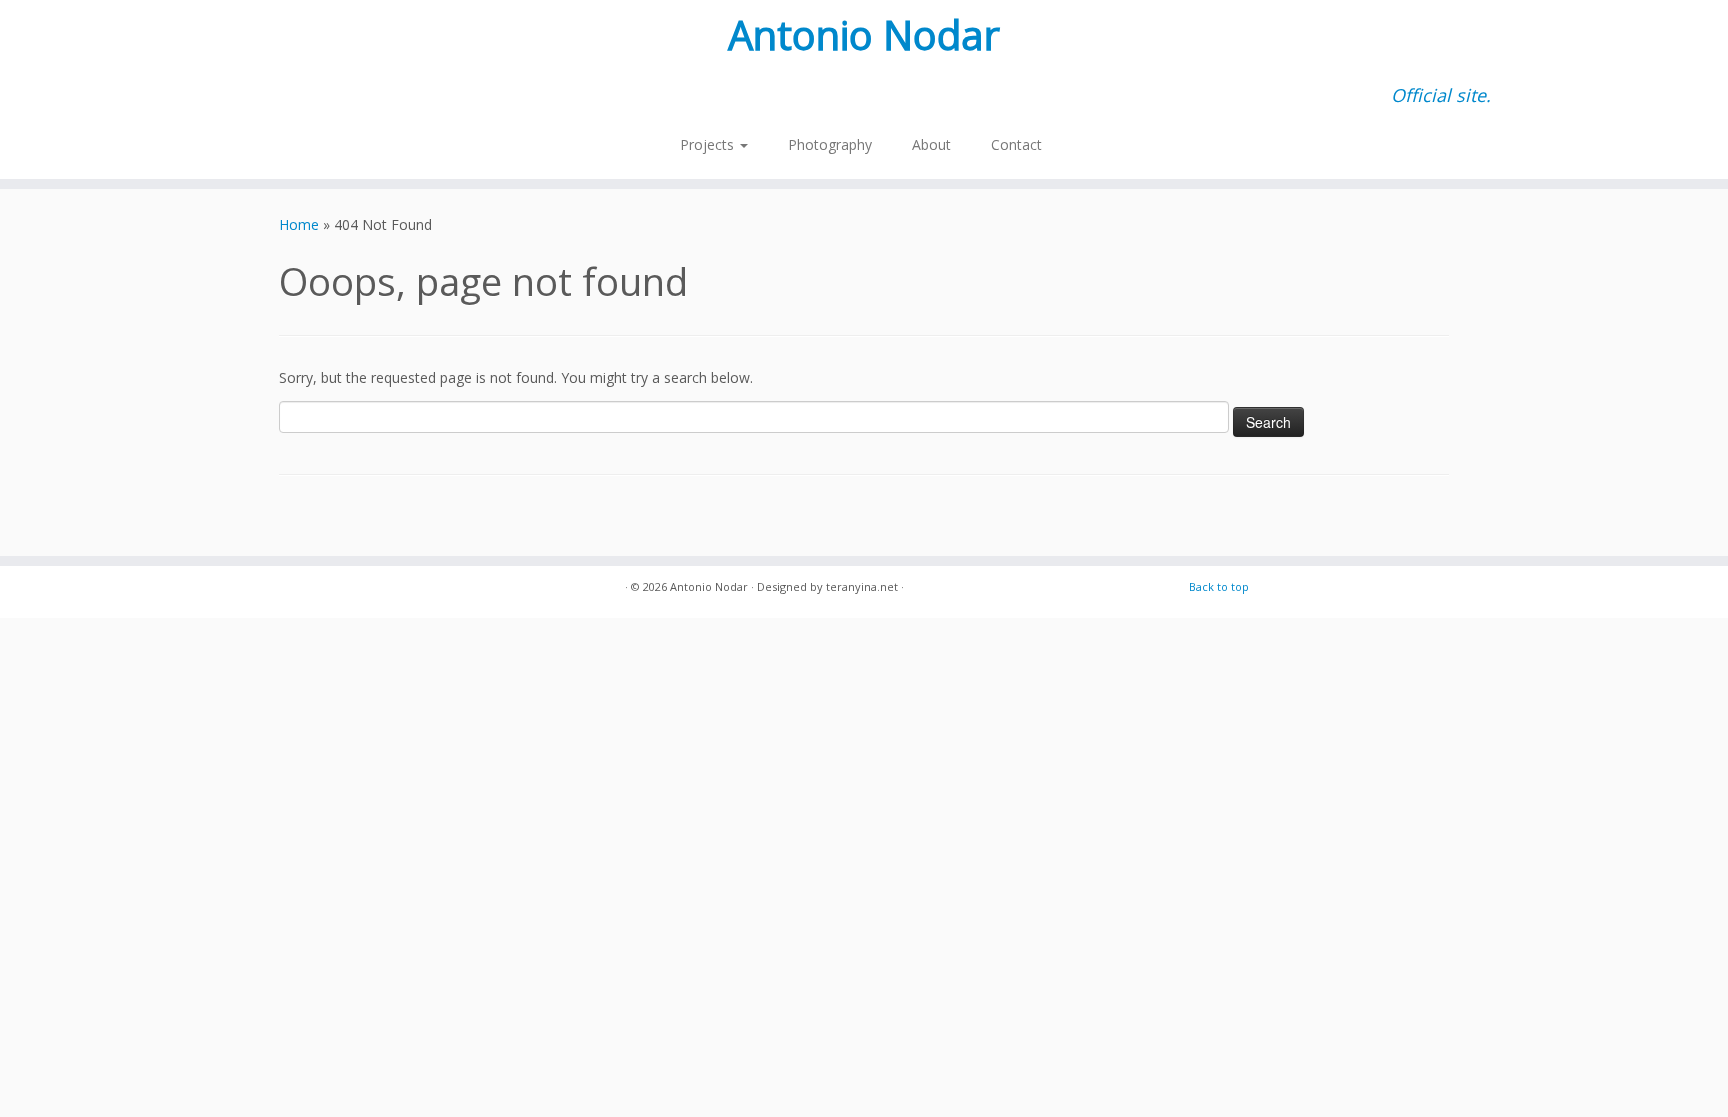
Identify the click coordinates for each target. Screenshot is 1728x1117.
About (931, 144)
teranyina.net (862, 586)
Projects (709, 144)
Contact (1016, 144)
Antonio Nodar (864, 35)
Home (299, 224)
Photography (830, 144)
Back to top (1219, 586)
